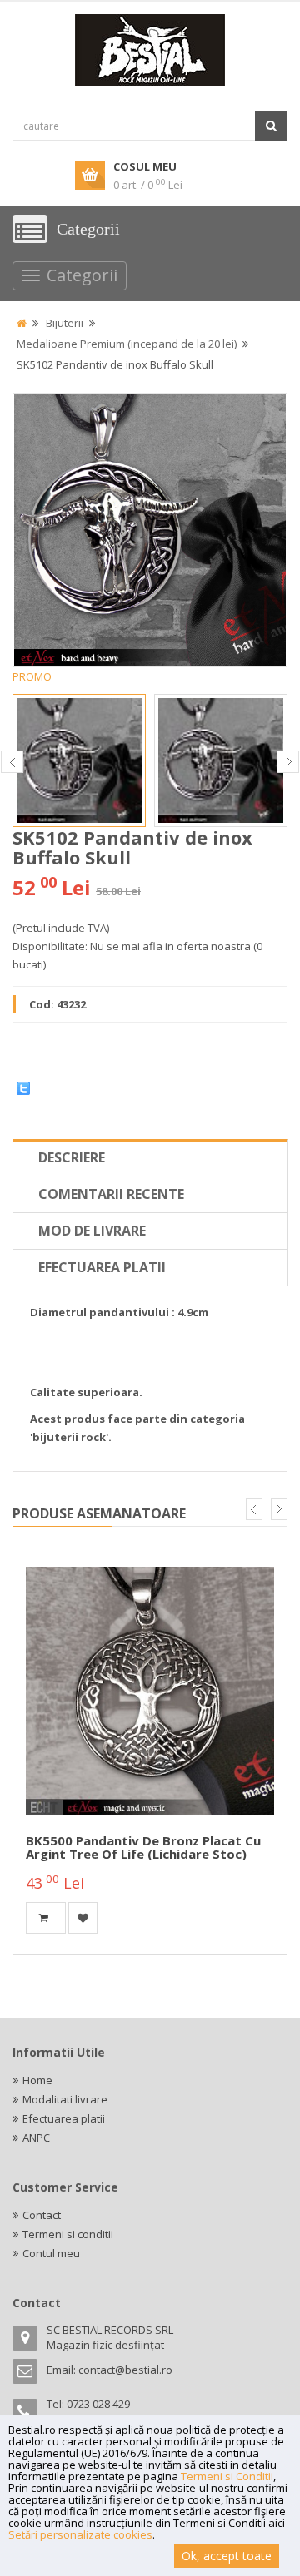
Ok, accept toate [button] (227, 2556)
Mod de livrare (92, 1231)
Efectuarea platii (102, 1267)
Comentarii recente (111, 1194)
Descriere (72, 1157)
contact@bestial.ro (125, 2370)
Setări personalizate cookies (80, 2534)
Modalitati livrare (65, 2099)
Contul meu (51, 2253)
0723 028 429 (98, 2404)
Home (37, 2080)
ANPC (36, 2138)
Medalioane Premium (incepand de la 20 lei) (127, 344)
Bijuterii (65, 323)
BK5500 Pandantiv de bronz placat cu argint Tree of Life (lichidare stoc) (143, 1848)
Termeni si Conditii (227, 2476)
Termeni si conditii (68, 2234)
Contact (42, 2215)
